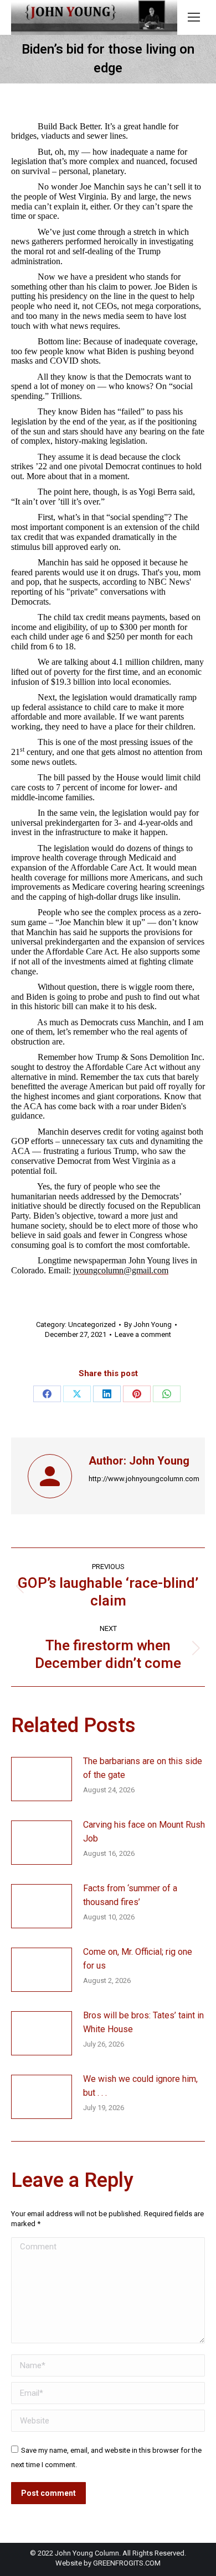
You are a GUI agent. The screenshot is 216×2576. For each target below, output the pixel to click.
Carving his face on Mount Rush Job (144, 1832)
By (148, 1324)
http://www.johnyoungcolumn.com (144, 1479)
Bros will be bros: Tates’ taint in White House (143, 2022)
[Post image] (42, 1779)
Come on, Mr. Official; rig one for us (138, 1959)
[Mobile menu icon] (194, 17)
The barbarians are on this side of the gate (143, 1768)
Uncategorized (92, 1324)
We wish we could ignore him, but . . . (140, 2086)
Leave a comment (143, 1334)
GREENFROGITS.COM (127, 2563)
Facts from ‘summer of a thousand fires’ (130, 1895)
